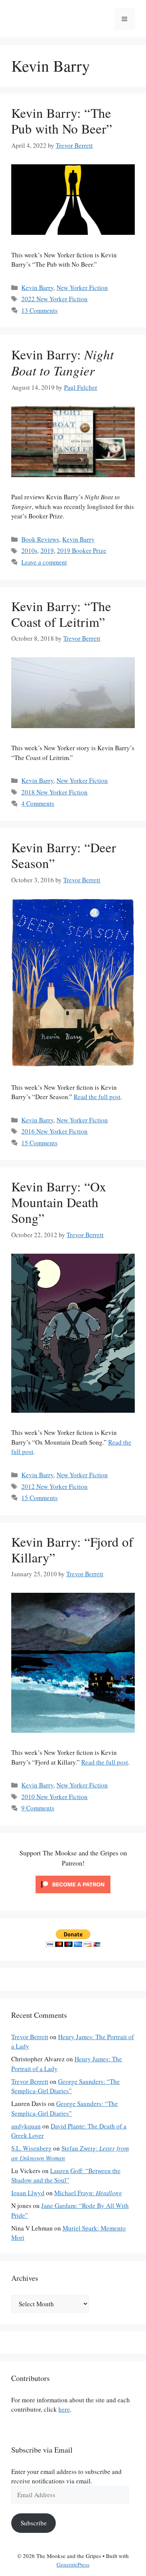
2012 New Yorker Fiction (54, 1486)
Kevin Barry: (63, 362)
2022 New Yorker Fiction (54, 299)
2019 (47, 550)
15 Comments (39, 1143)
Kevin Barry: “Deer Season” (64, 855)
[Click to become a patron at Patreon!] (73, 1895)
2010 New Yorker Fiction (54, 1797)
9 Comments (38, 1808)
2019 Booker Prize (82, 550)
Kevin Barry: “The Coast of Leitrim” (61, 614)
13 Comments (39, 310)
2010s (29, 550)
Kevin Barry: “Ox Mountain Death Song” (59, 1202)
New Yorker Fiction (82, 288)
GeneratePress (73, 2564)
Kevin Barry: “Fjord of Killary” (72, 1549)
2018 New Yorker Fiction (54, 792)
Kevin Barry (37, 288)
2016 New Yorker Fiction (54, 1131)
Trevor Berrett (30, 2037)
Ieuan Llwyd (28, 2193)
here (64, 2409)
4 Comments (38, 803)
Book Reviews (40, 539)
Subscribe (34, 2523)
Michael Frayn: (88, 2193)
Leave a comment (44, 562)
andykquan (26, 2126)
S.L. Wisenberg (31, 2148)
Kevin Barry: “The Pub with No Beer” (62, 121)
